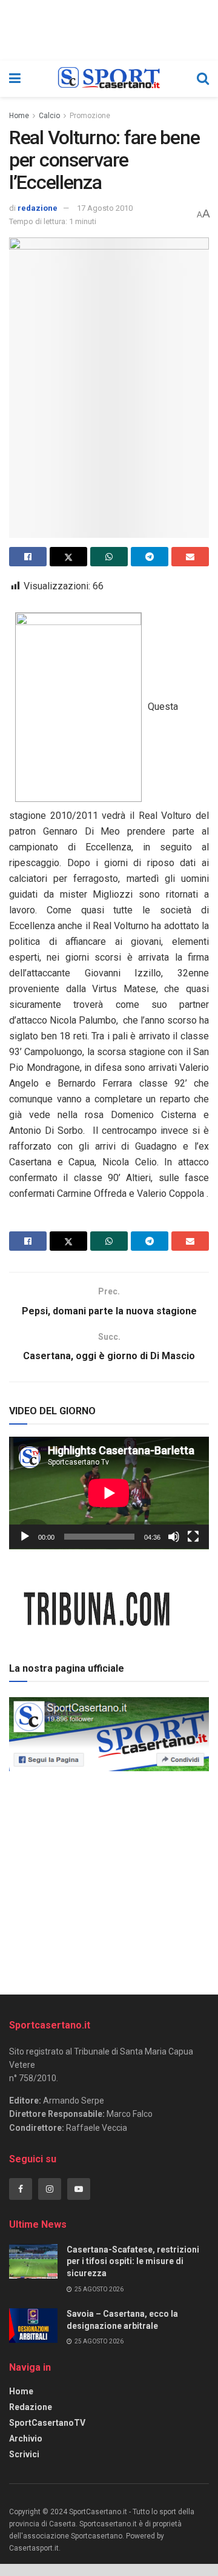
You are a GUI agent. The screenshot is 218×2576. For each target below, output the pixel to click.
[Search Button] (203, 79)
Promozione (90, 116)
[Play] (25, 1537)
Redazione (31, 2407)
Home (19, 116)
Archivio (26, 2439)
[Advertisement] (109, 1879)
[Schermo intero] (193, 1537)
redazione (38, 208)
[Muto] (174, 1537)
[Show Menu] (15, 79)
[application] (109, 1493)
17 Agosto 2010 (105, 208)
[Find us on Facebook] (21, 2189)
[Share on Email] (190, 557)
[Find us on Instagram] (50, 2189)
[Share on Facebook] (28, 557)
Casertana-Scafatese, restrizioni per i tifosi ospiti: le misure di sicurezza (133, 2261)
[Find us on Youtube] (79, 2189)
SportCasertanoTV (47, 2423)
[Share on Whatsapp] (109, 557)
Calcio (49, 116)
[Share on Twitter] (68, 557)
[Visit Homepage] (109, 79)
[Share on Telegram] (150, 557)
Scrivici (24, 2454)
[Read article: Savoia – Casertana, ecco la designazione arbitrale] (33, 2326)
